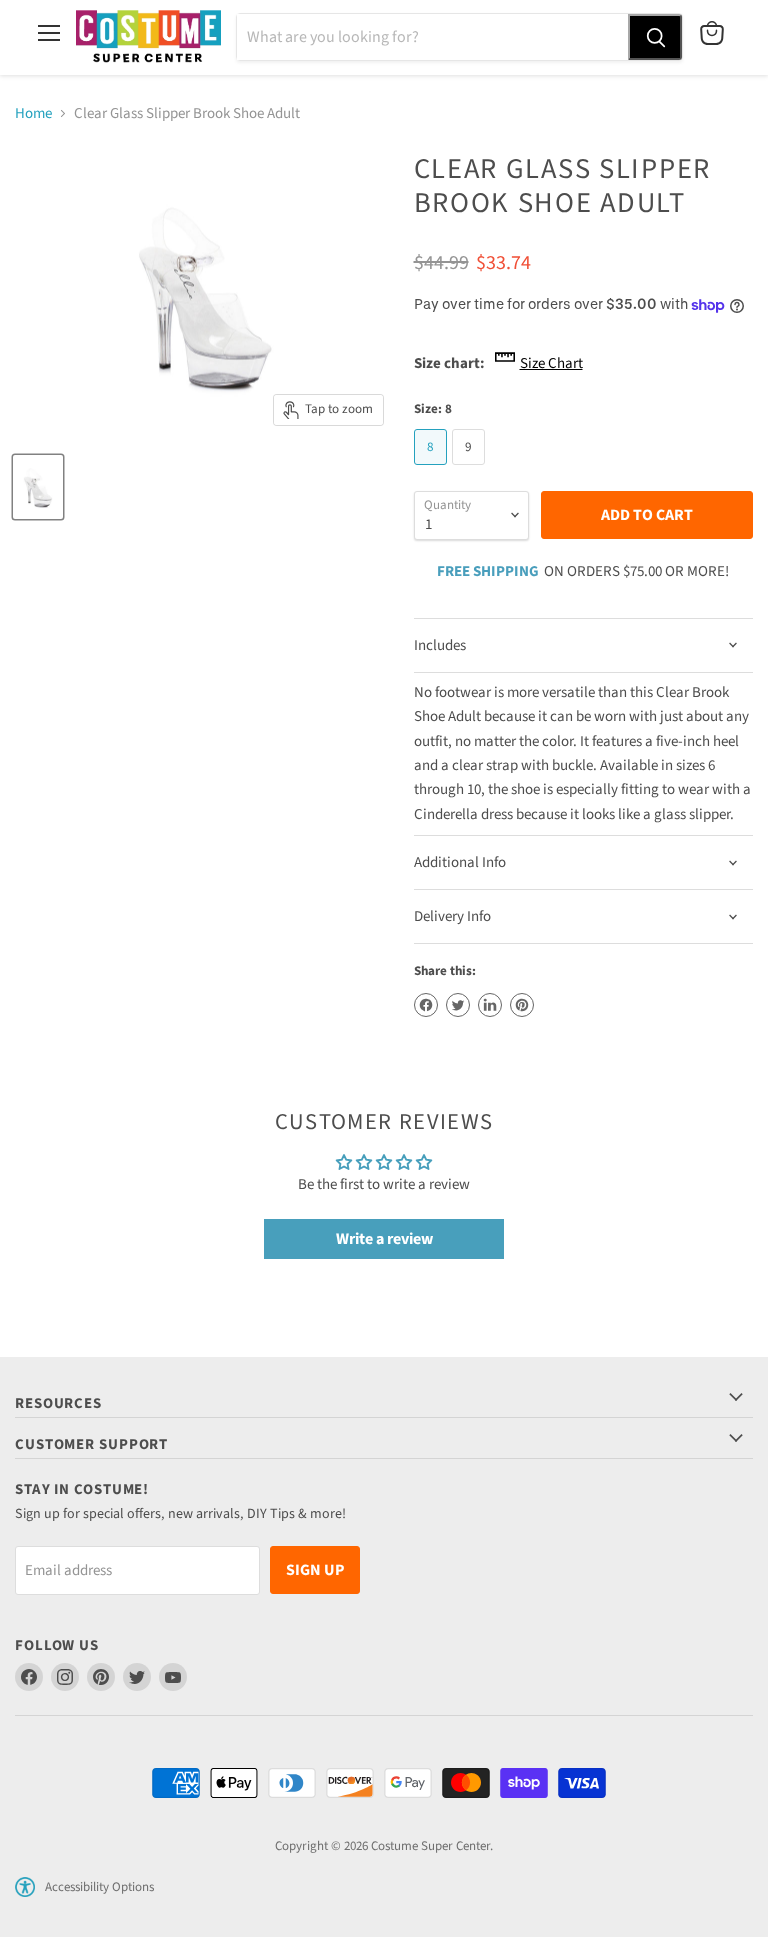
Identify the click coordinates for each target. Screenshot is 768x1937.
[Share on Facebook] (426, 1005)
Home (33, 113)
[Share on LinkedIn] (490, 1005)
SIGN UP (315, 1570)
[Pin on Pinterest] (522, 1005)
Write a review (384, 1239)
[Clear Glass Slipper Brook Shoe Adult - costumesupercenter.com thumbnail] (38, 487)
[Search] (655, 37)
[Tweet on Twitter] (458, 1005)
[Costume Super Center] (148, 37)
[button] (25, 1887)
